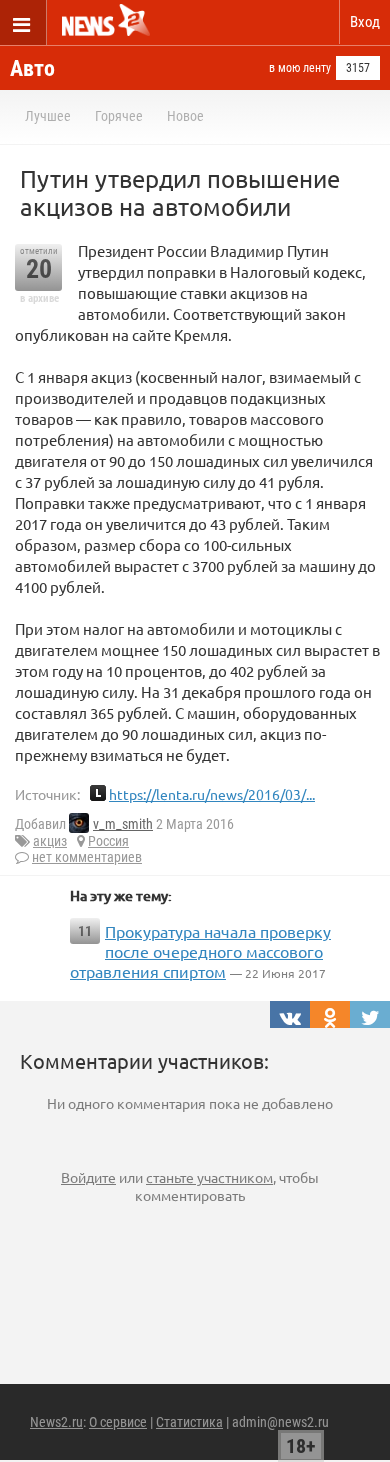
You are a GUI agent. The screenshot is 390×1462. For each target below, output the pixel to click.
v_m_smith (123, 824)
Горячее (119, 116)
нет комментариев (87, 857)
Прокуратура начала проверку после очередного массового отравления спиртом (200, 951)
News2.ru (56, 1422)
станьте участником (209, 1177)
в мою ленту (300, 68)
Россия (108, 841)
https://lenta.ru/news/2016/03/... (212, 794)
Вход (365, 22)
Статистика (189, 1422)
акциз (50, 841)
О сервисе (118, 1422)
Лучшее (48, 116)
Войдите (88, 1177)
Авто (32, 68)
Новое (185, 116)
